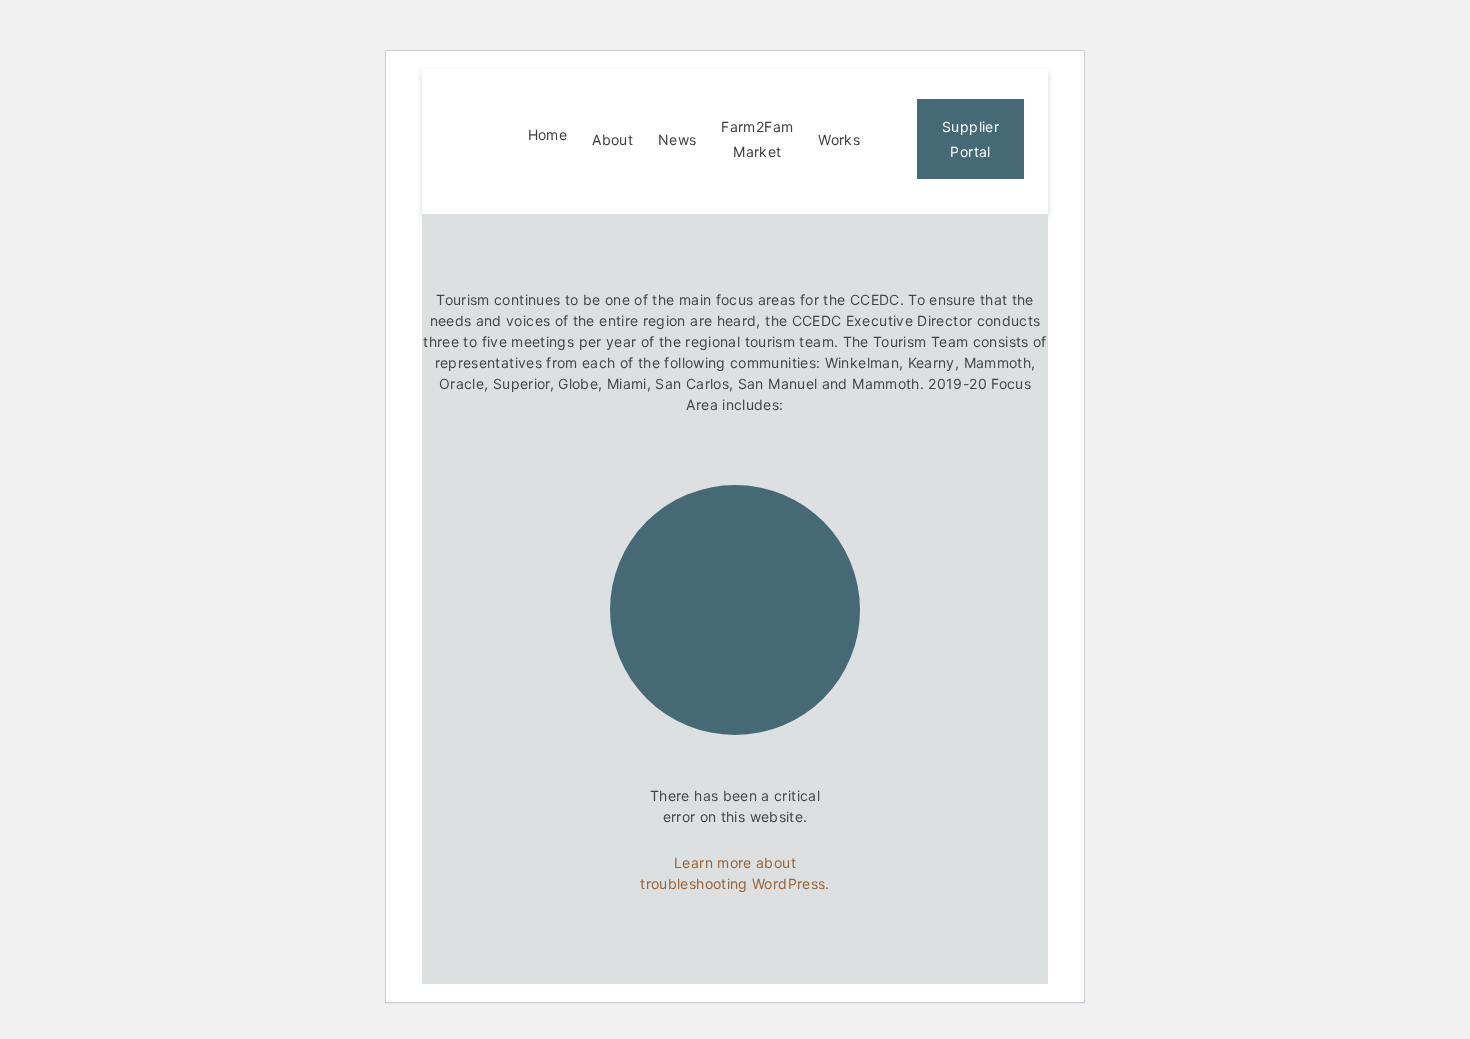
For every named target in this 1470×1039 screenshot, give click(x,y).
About (612, 139)
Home (547, 134)
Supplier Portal (970, 139)
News (677, 139)
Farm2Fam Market (757, 139)
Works (839, 139)
